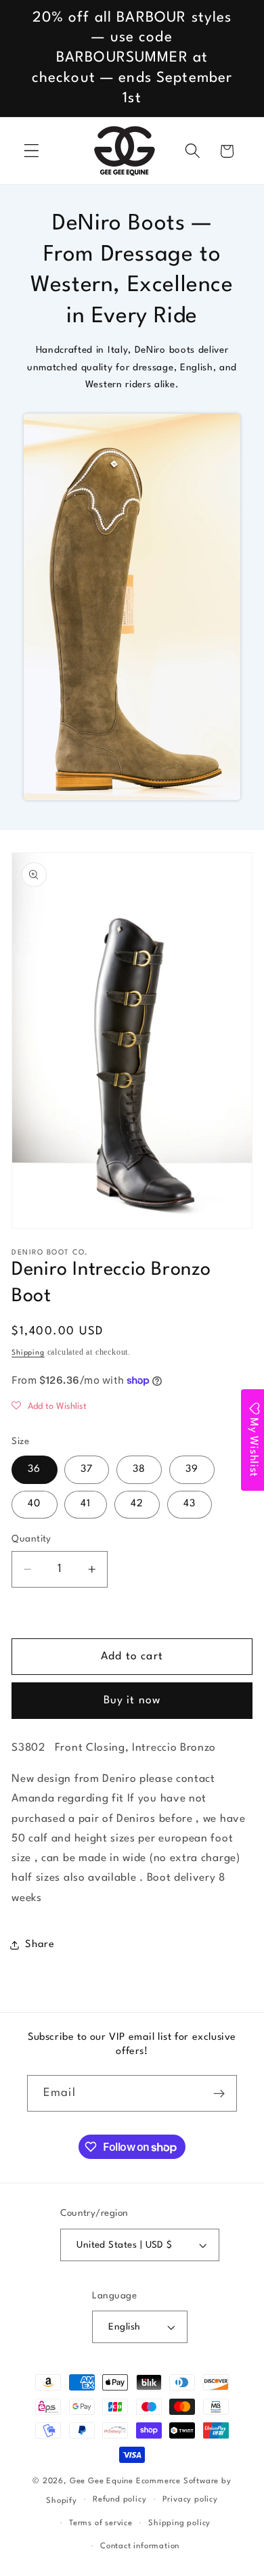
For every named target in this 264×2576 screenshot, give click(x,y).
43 (190, 1504)
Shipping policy (179, 2523)
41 (86, 1504)
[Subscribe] (219, 2093)
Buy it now (132, 1701)
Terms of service (101, 2523)
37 (87, 1469)
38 (139, 1469)
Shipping (28, 1353)
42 (137, 1504)
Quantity (31, 1539)
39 (192, 1469)
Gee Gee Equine (102, 2481)
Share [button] (40, 1945)
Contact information (140, 2546)
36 (34, 1469)
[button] (31, 151)
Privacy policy (190, 2499)
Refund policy (119, 2499)
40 (34, 1504)
